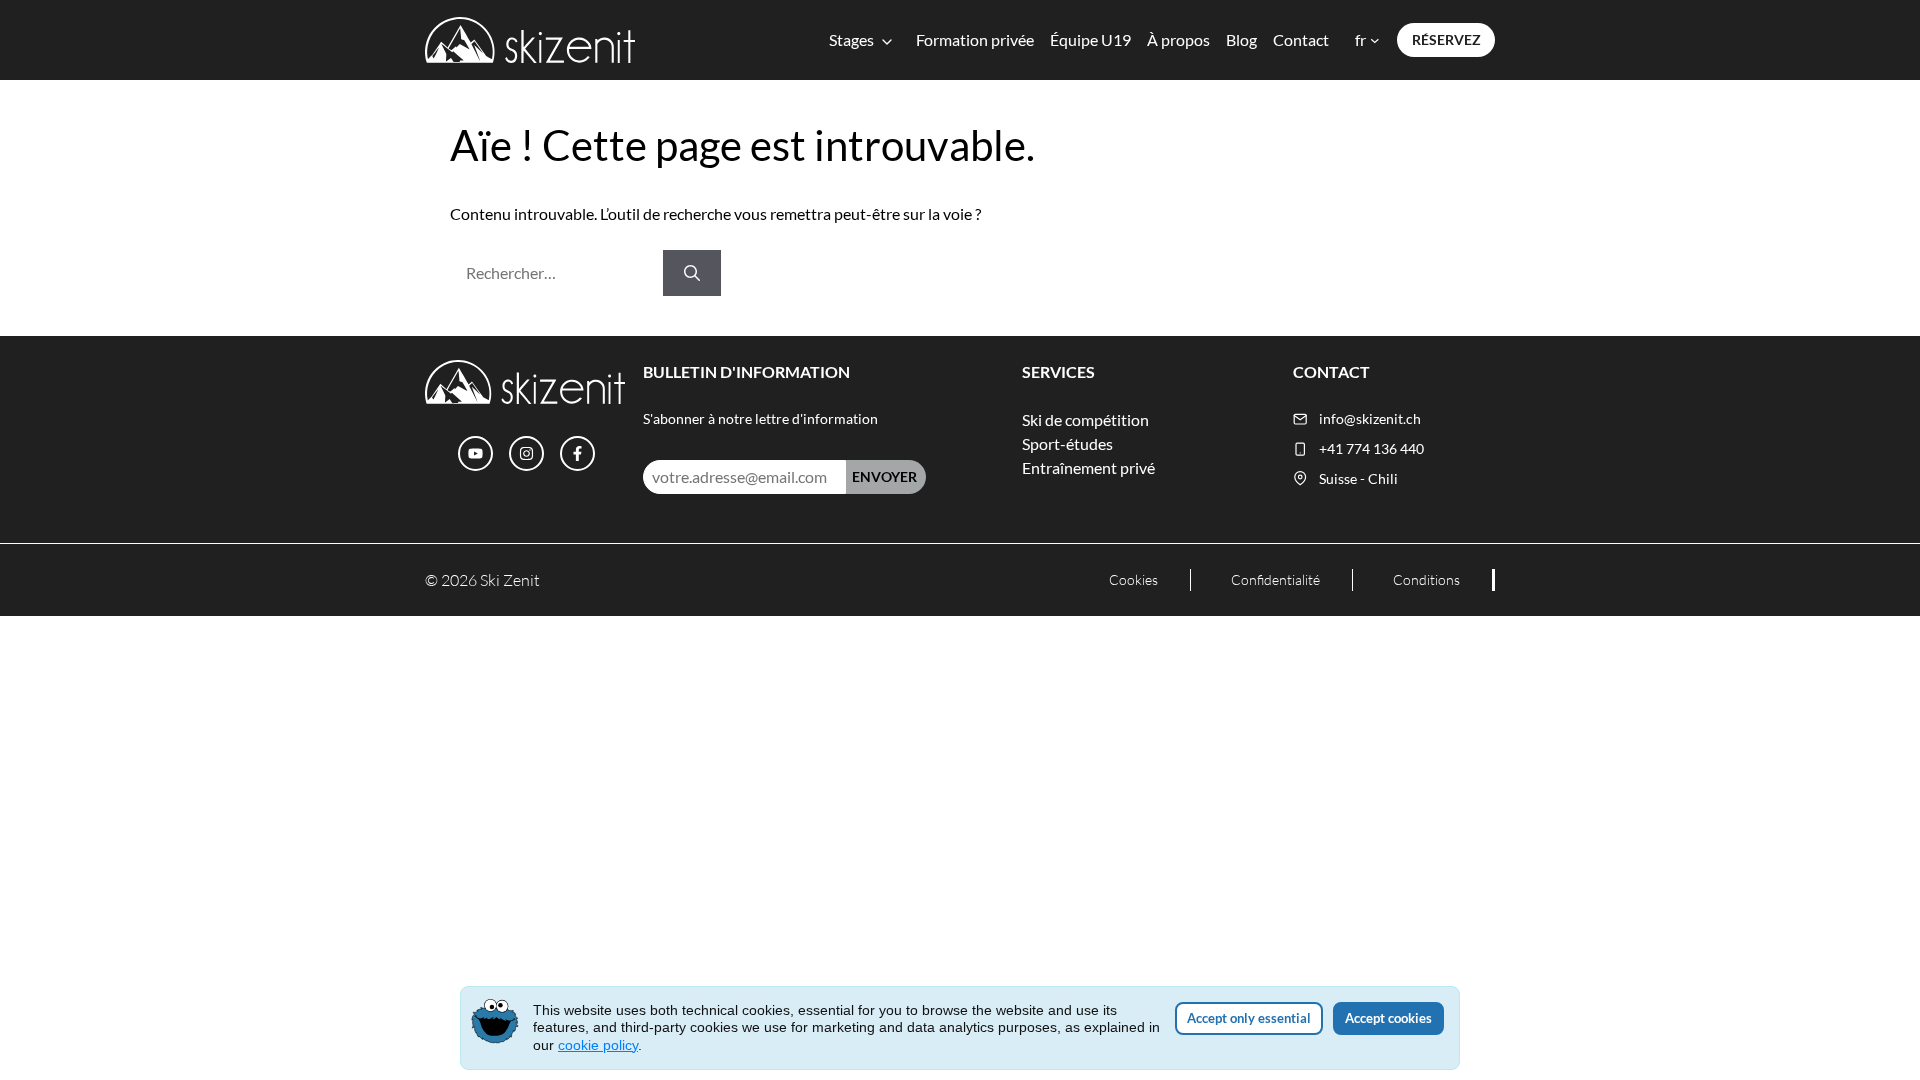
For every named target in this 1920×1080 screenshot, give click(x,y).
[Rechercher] (692, 273)
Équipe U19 (1090, 39)
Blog (1241, 39)
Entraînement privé (1088, 467)
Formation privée (975, 39)
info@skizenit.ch (1370, 418)
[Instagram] (526, 453)
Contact (1301, 39)
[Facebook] (577, 453)
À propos (1178, 39)
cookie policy (598, 1045)
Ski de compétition (1085, 419)
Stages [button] (851, 39)
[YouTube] (475, 453)
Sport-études (1067, 443)
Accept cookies (1388, 1018)
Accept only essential (1249, 1018)
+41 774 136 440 (1371, 448)
